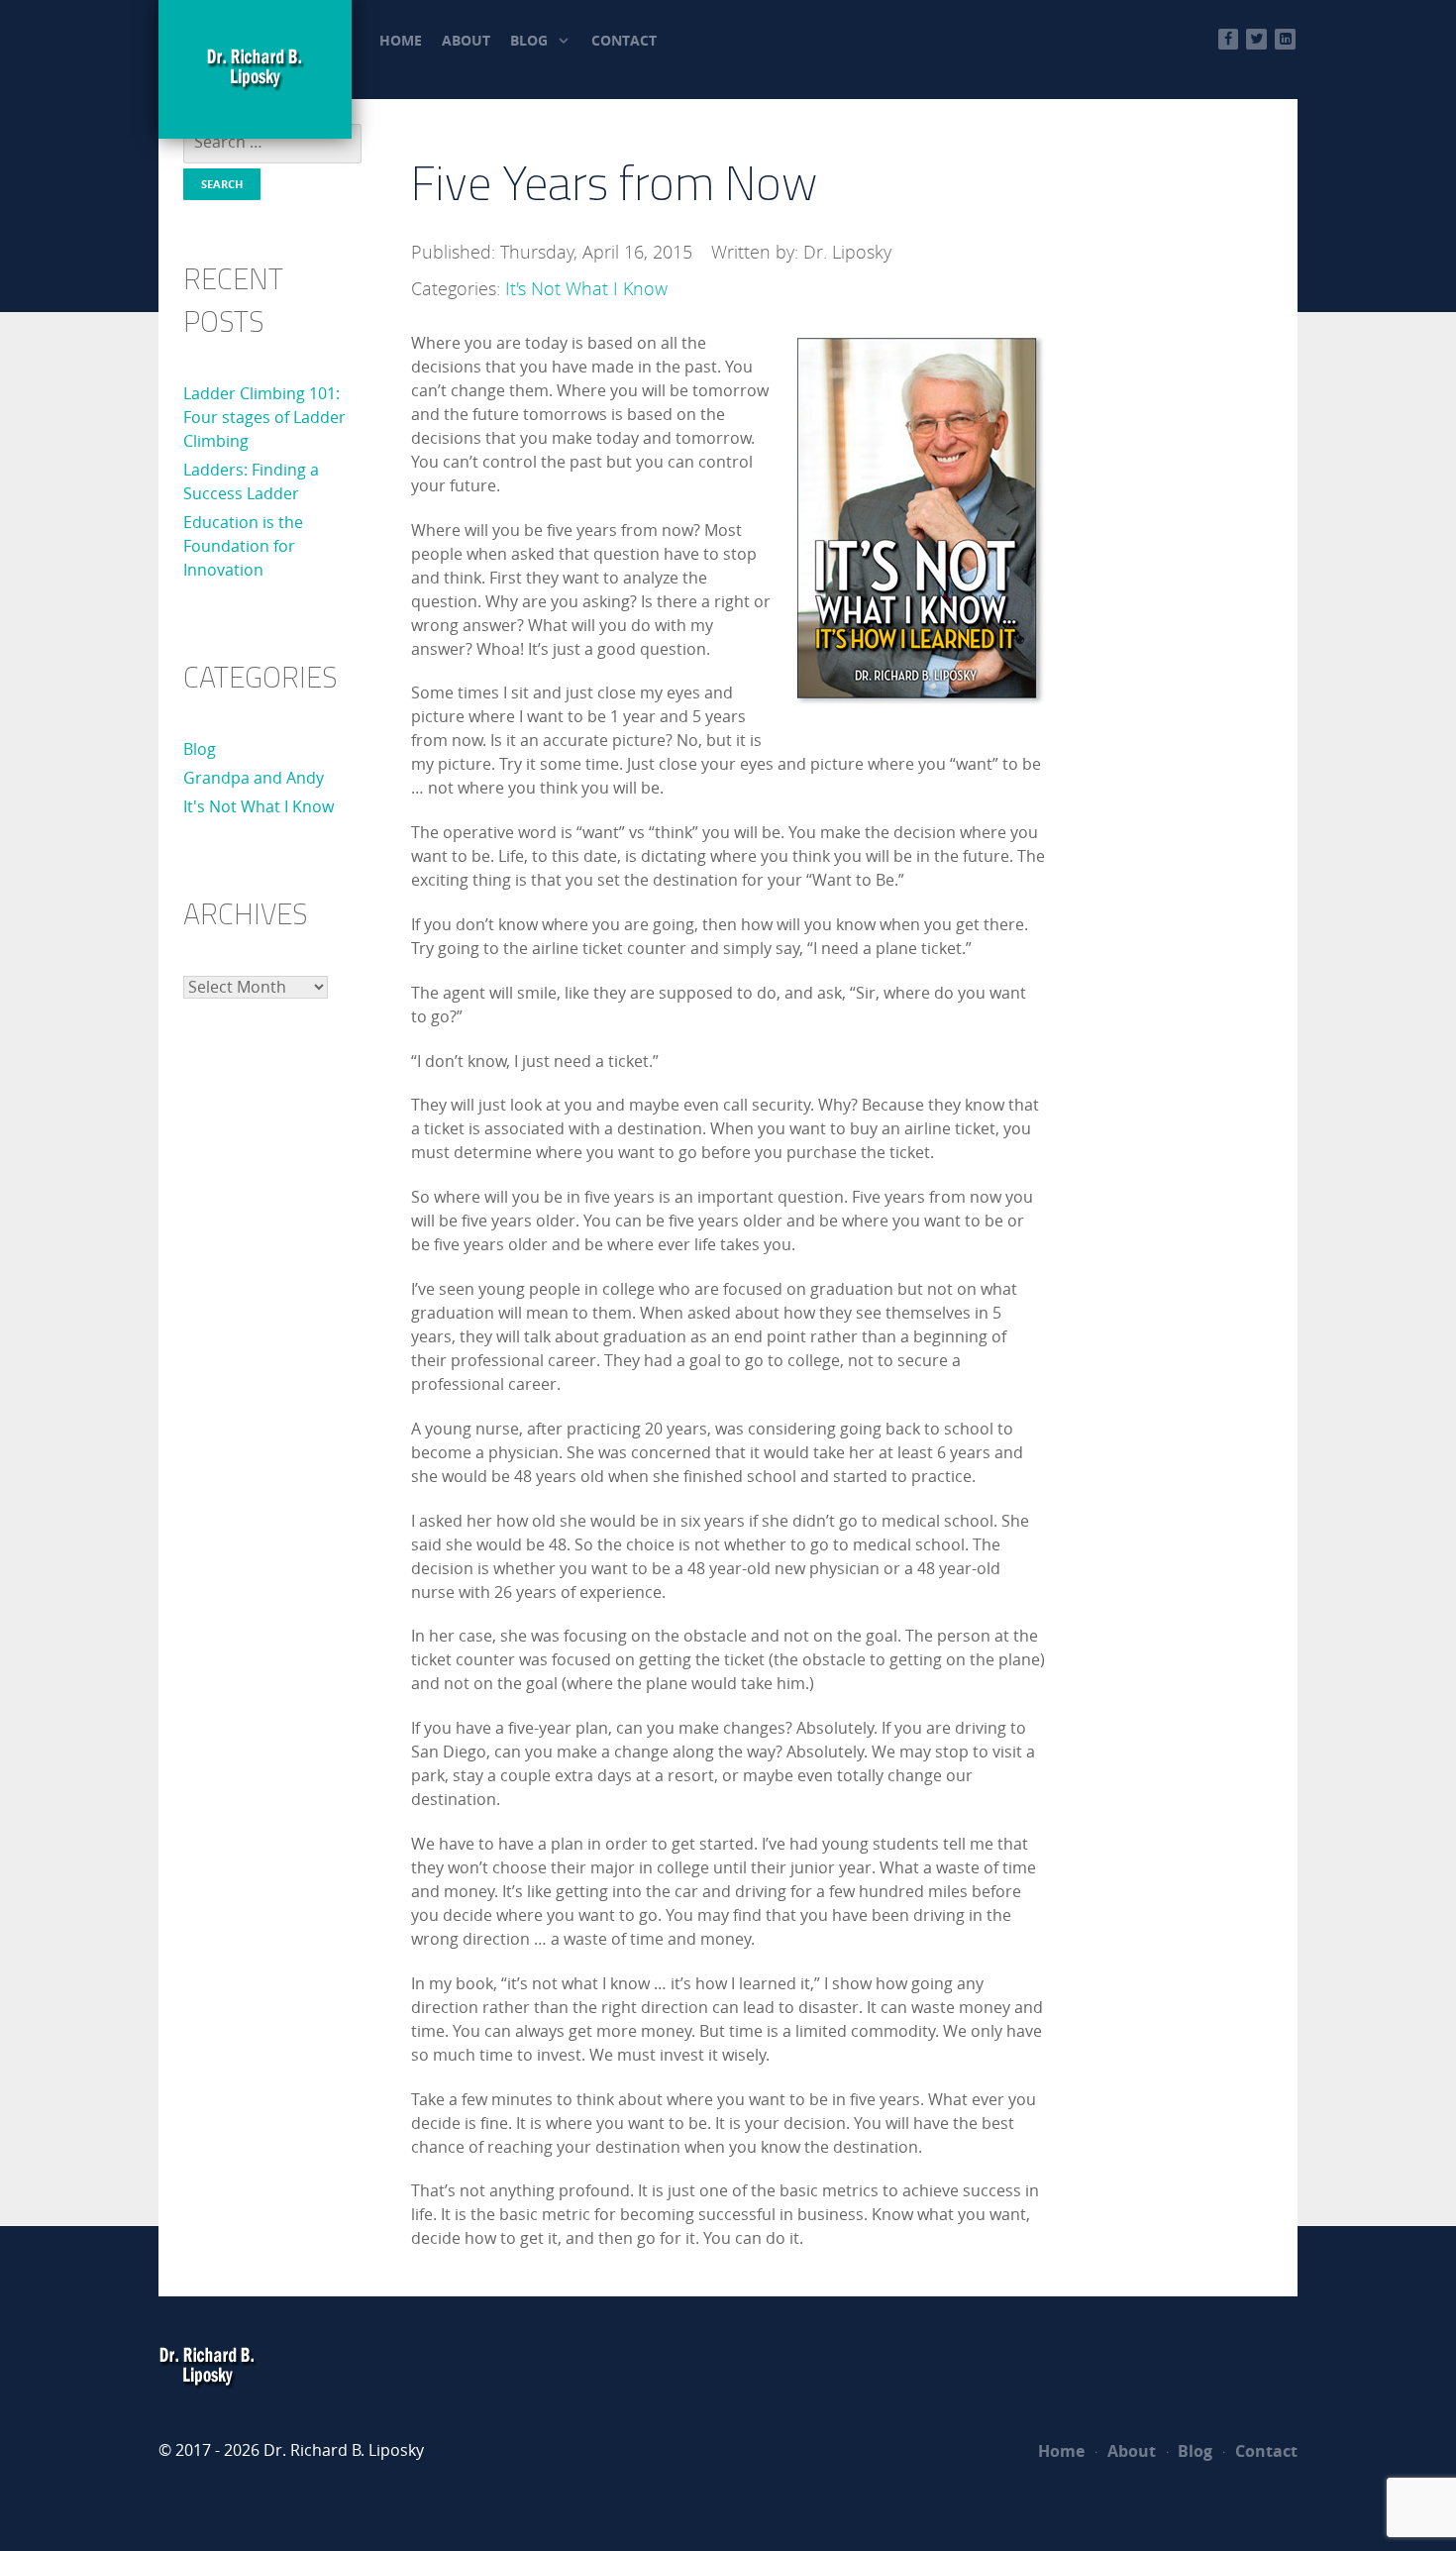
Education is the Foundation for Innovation (243, 546)
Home (1061, 2451)
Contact (1264, 2451)
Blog (200, 749)
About (1130, 2451)
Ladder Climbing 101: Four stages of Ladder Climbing (264, 418)
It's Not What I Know (259, 807)
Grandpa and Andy (254, 778)
